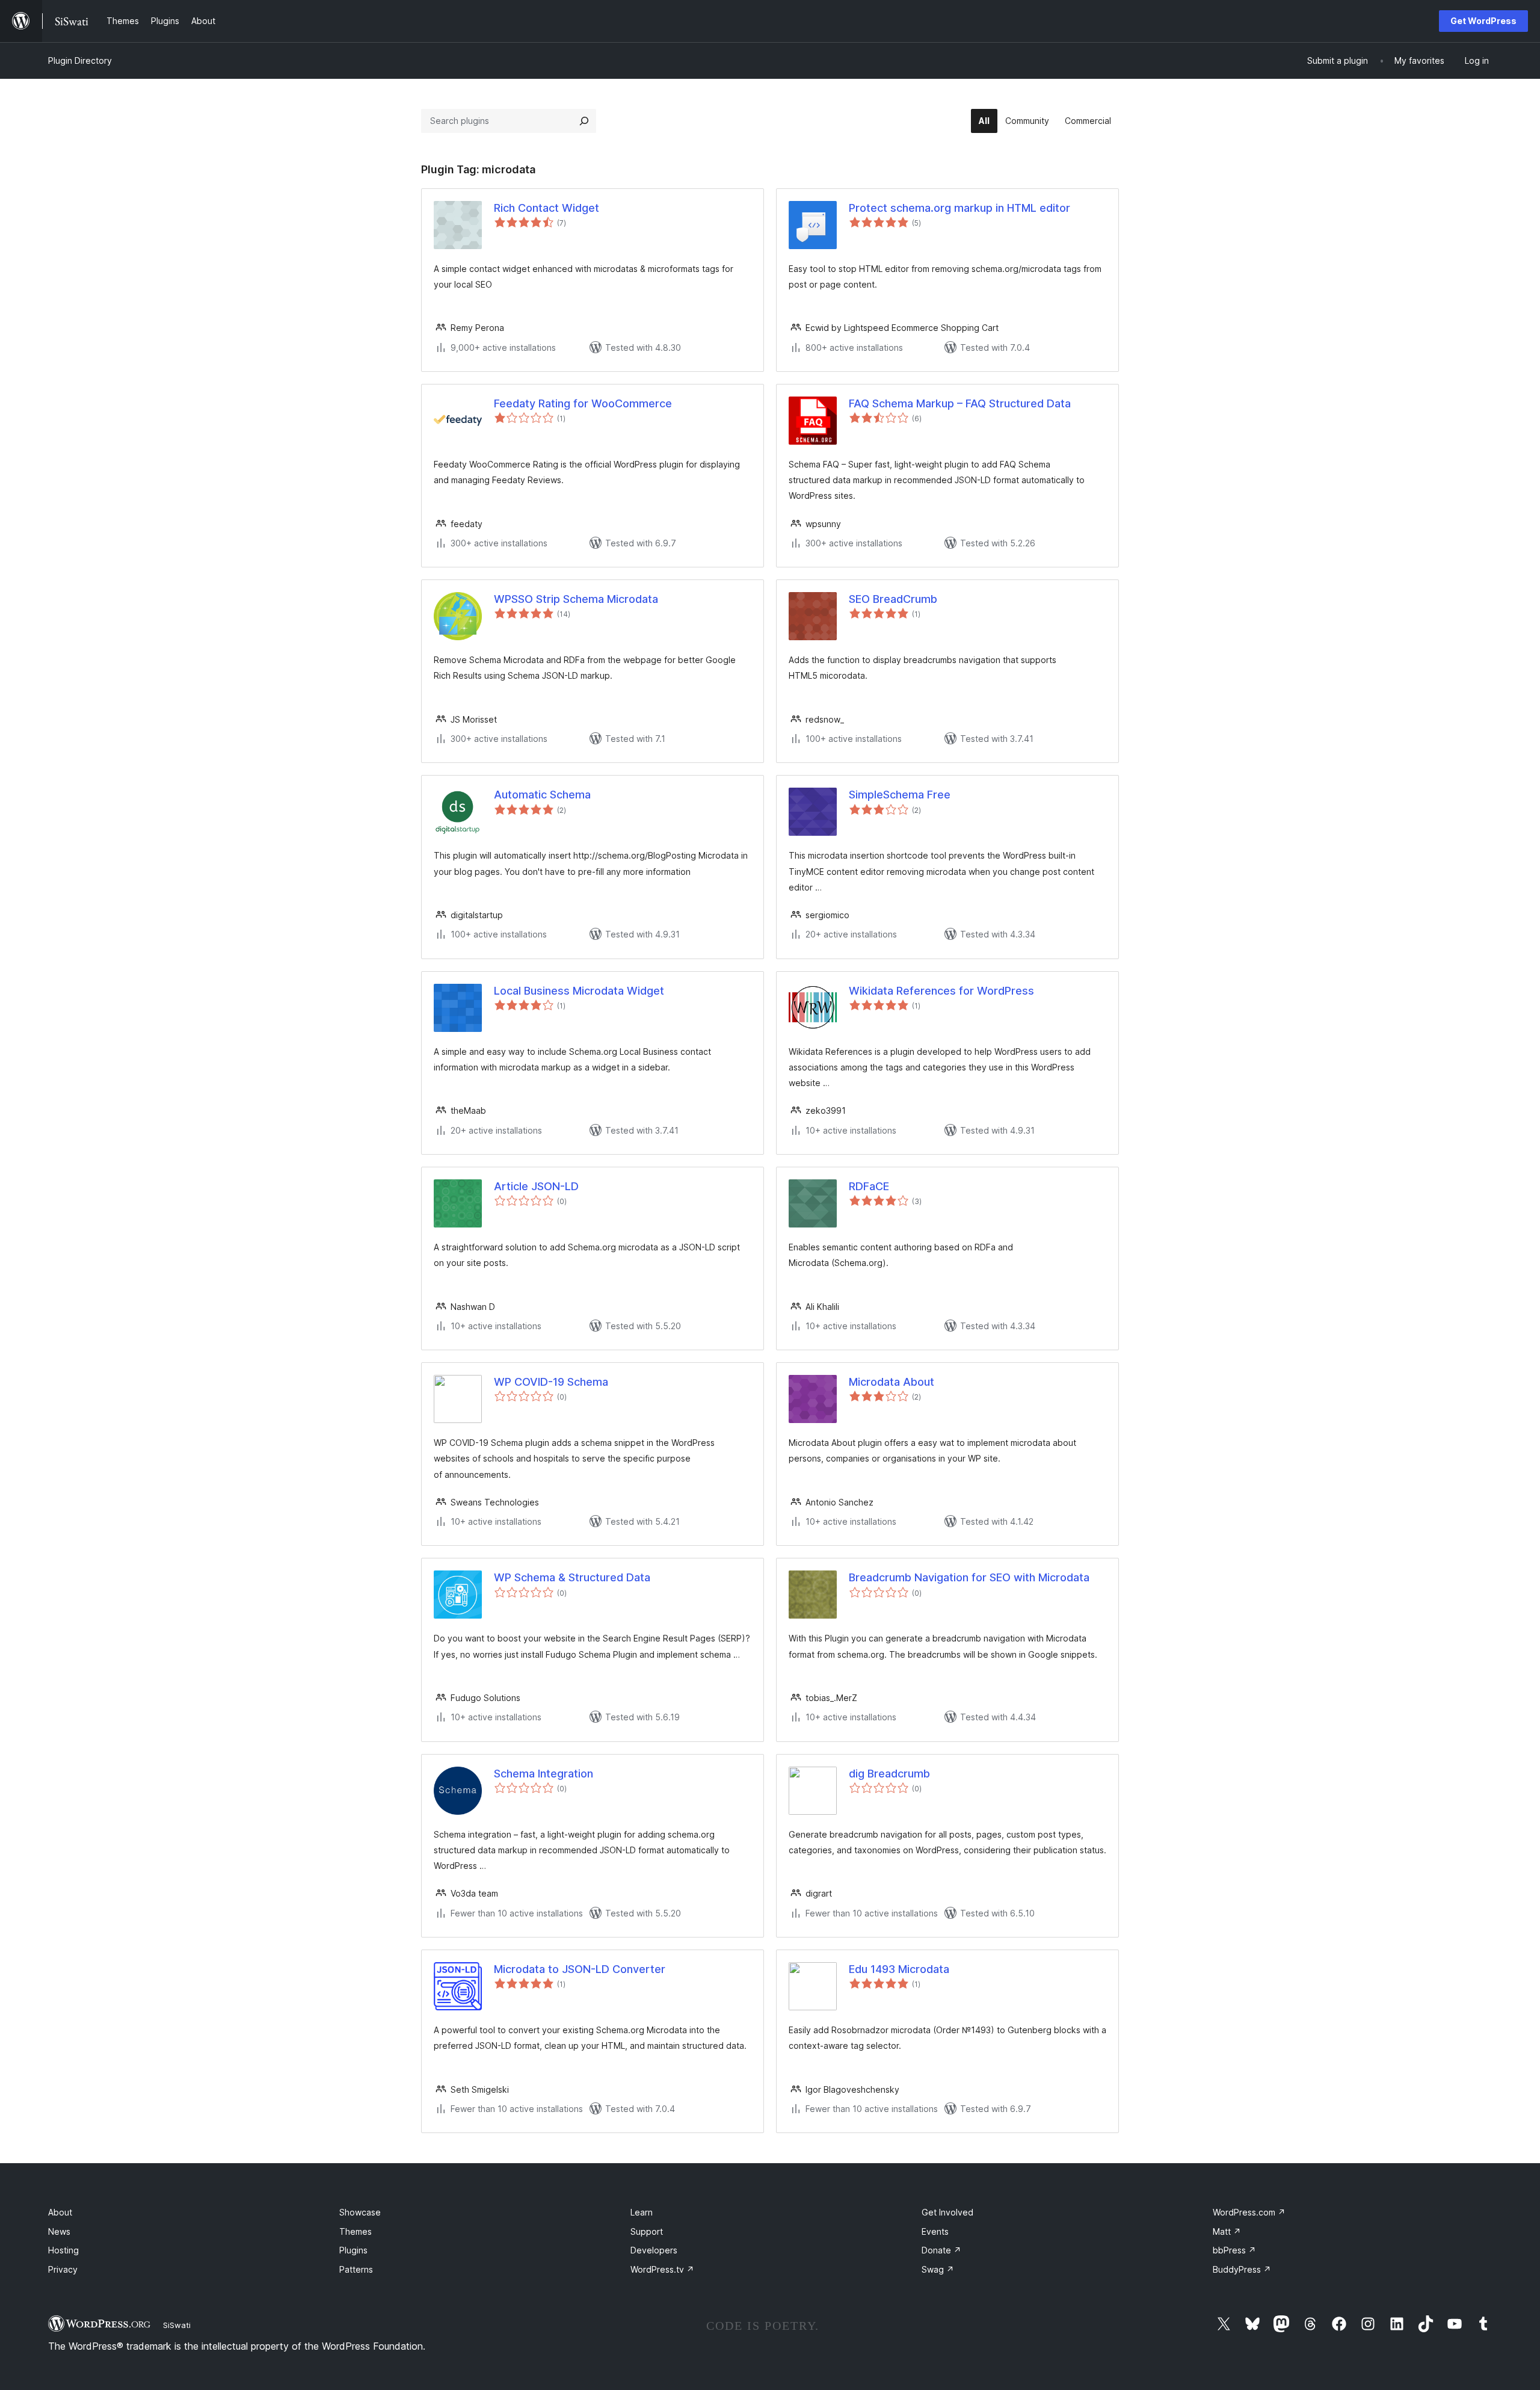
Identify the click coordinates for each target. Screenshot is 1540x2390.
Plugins (353, 2250)
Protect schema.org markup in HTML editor (959, 208)
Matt (1227, 2231)
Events (935, 2231)
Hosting (63, 2250)
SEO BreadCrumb (893, 599)
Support (647, 2231)
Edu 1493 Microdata (899, 1969)
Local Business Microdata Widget (579, 991)
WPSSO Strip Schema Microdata (576, 599)
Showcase (360, 2212)
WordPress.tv (662, 2269)
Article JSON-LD (536, 1186)
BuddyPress (1242, 2269)
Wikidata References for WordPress (941, 991)
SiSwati (177, 2325)
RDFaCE (869, 1186)
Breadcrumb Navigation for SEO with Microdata (969, 1577)
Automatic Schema (542, 795)
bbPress (1234, 2250)
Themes (356, 2231)
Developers (654, 2250)
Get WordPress (1483, 21)
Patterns (356, 2269)
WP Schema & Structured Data (572, 1577)
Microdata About (892, 1382)
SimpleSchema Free (900, 795)
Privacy (63, 2269)
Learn (642, 2212)
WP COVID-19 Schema (551, 1382)
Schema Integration (544, 1774)
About (60, 2212)
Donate (941, 2250)
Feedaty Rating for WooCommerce (583, 403)
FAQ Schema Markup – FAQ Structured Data (960, 403)
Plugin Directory (80, 60)
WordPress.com (1249, 2212)
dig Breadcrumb (889, 1774)
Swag (938, 2269)
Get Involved (947, 2212)
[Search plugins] (584, 121)
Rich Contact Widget (547, 208)
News (59, 2231)
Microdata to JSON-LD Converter (580, 1969)
